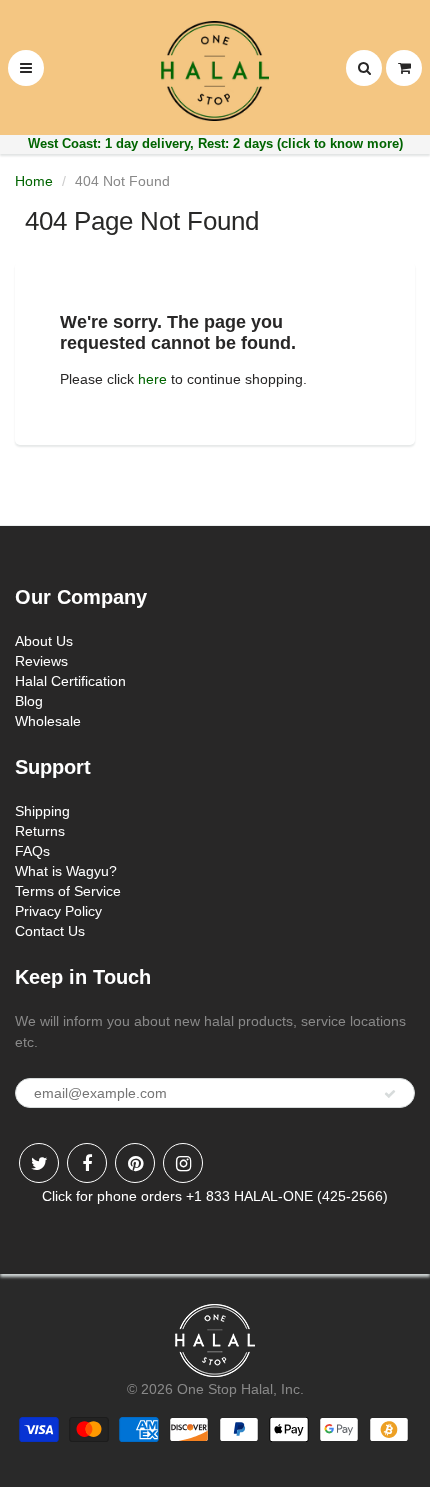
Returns (40, 831)
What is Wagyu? (66, 871)
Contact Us (50, 931)
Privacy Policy (58, 911)
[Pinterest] (135, 1163)
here (152, 379)
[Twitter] (39, 1163)
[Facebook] (87, 1163)
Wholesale (48, 721)
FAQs (32, 851)
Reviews (41, 661)
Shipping (42, 811)
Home (34, 181)
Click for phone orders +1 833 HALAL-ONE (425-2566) (215, 1196)
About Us (44, 641)
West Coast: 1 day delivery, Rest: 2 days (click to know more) (215, 143)
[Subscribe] (390, 1094)
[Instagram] (183, 1163)
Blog (29, 701)
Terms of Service (68, 891)
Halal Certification (70, 681)
